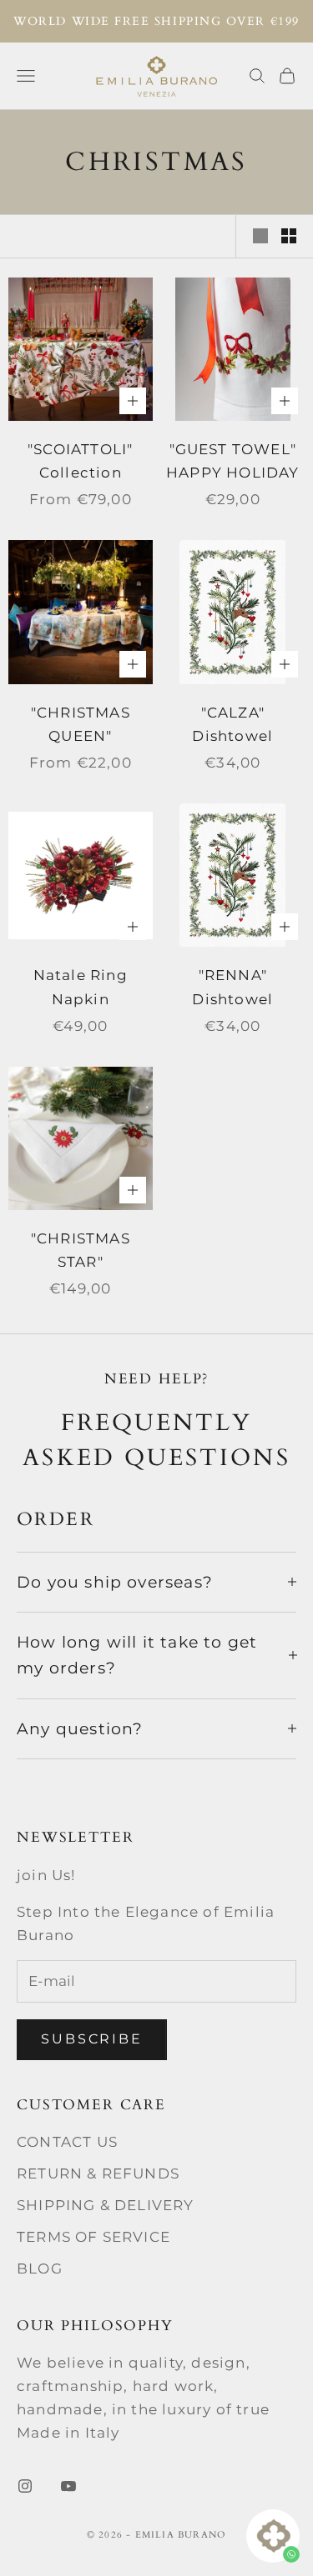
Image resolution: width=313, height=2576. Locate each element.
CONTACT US (67, 2142)
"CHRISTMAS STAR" (81, 1250)
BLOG (40, 2268)
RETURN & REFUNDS (98, 2173)
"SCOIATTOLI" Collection (80, 461)
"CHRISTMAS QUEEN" (81, 724)
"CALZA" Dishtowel (232, 724)
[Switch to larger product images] (260, 236)
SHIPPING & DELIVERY (106, 2205)
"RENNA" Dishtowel (232, 987)
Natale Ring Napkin (81, 987)
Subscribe (92, 2039)
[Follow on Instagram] (25, 2486)
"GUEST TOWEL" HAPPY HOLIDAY (232, 461)
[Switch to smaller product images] (289, 236)
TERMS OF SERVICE (93, 2237)
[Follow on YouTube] (68, 2486)
